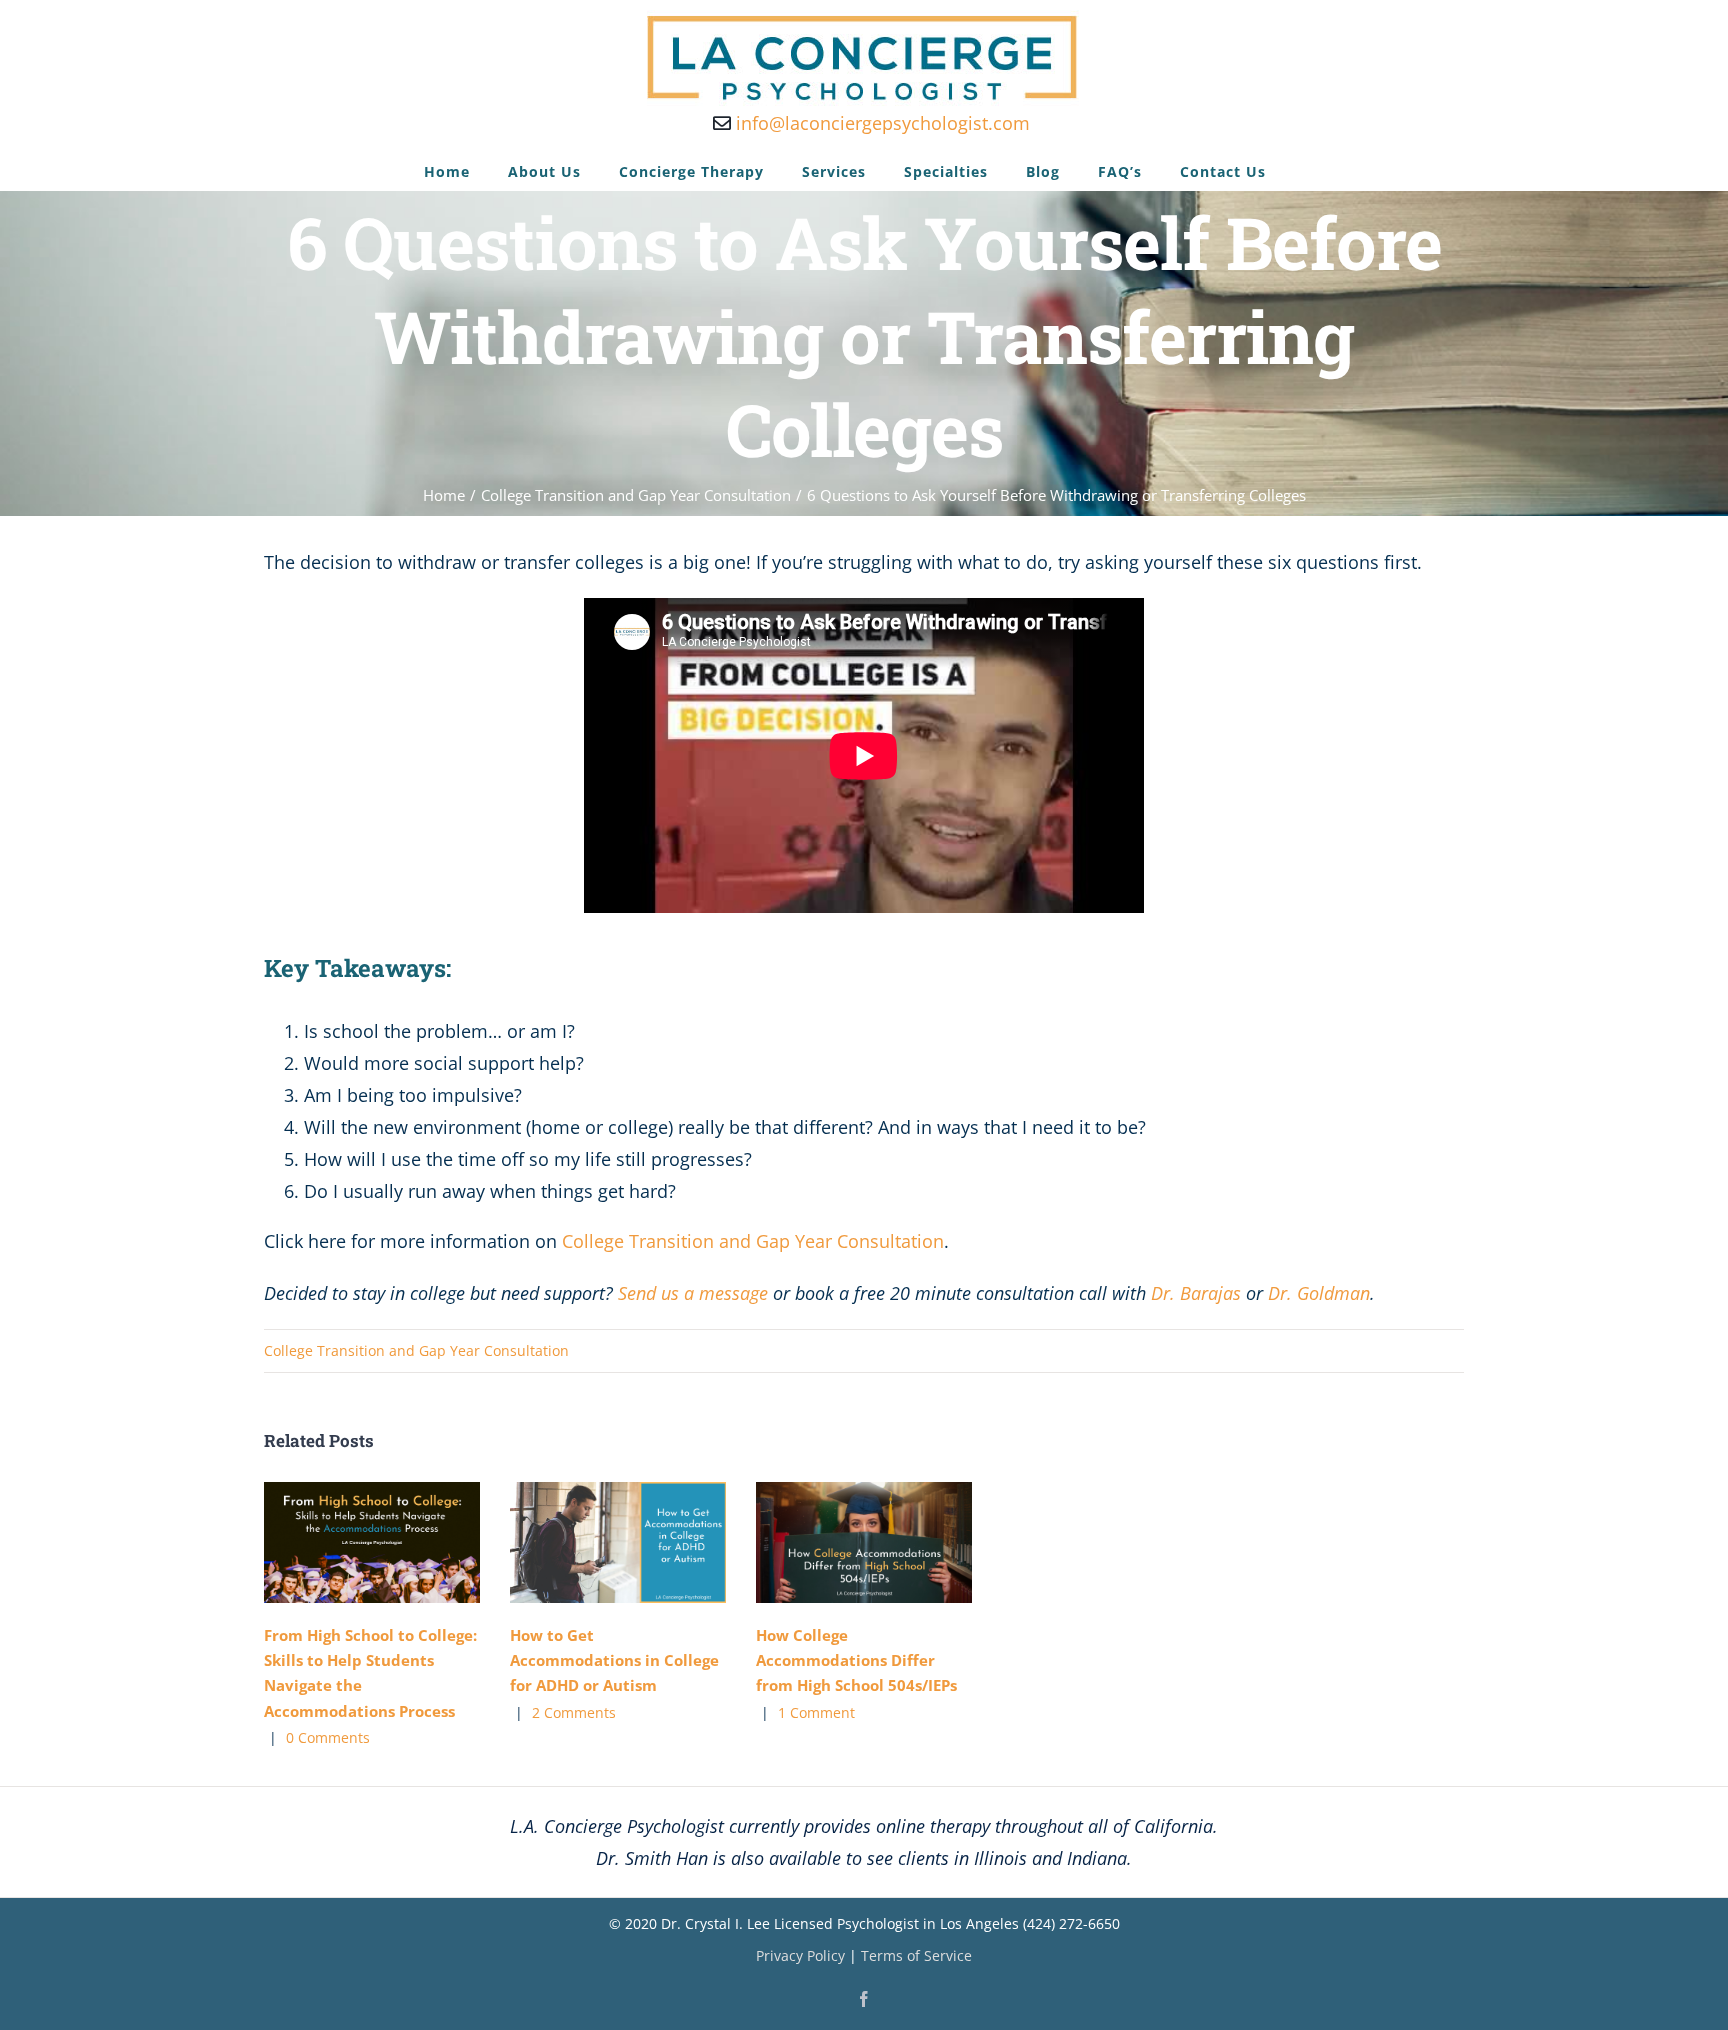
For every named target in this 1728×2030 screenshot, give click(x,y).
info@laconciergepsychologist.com (880, 123)
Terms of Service (916, 1955)
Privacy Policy (800, 1955)
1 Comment (816, 1712)
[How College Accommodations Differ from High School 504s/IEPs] (864, 1543)
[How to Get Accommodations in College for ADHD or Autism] (618, 1543)
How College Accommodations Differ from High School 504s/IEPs (833, 1542)
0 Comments (328, 1737)
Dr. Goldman (1319, 1293)
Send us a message (693, 1293)
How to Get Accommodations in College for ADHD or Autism (587, 1542)
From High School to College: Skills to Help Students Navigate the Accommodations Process (341, 1542)
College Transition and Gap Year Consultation (753, 1241)
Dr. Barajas (1196, 1293)
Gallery (401, 1542)
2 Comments (574, 1712)
